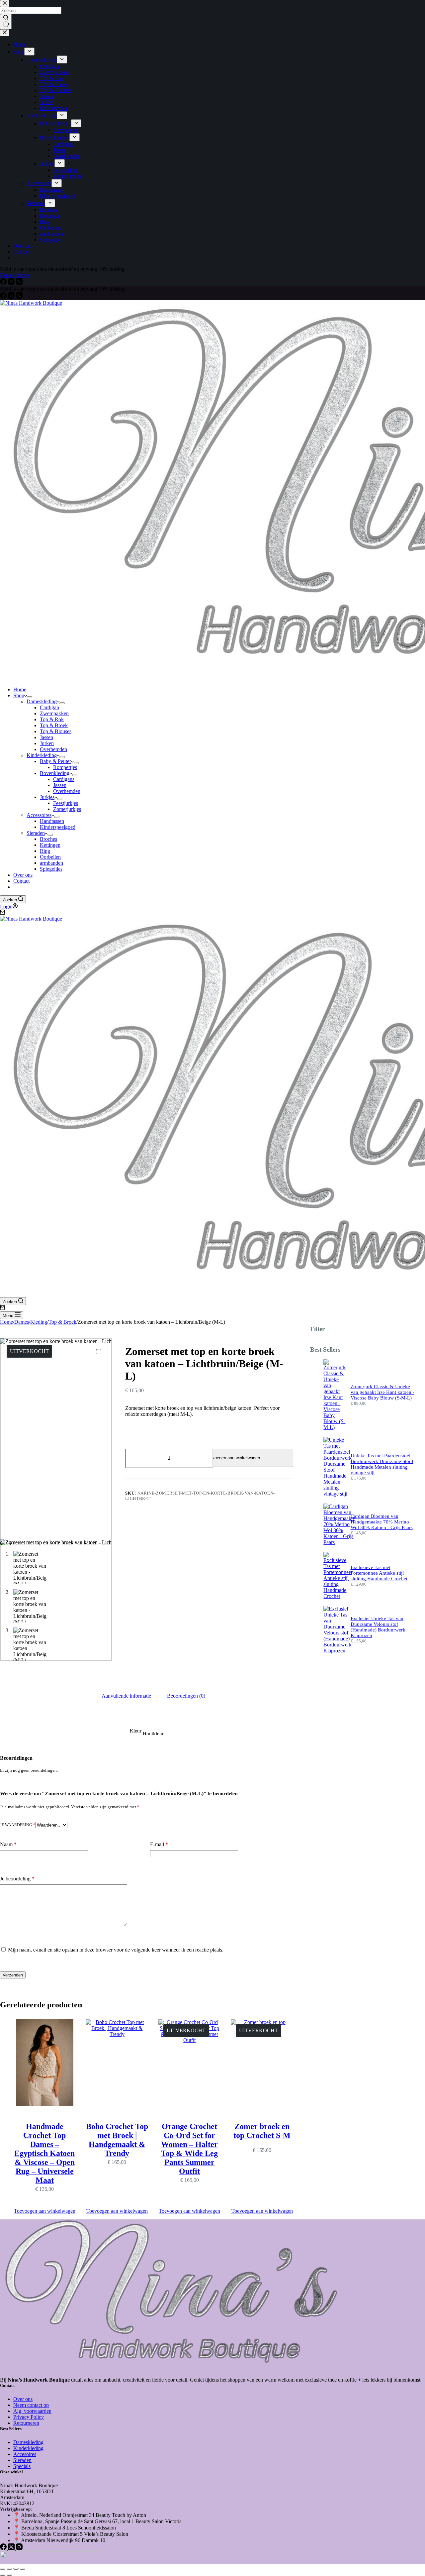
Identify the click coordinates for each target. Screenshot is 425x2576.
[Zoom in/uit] (3, 2569)
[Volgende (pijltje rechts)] (9, 2575)
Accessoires (39, 815)
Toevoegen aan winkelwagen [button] (45, 2211)
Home (20, 689)
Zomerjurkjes (67, 809)
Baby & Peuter (55, 761)
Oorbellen (50, 857)
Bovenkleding (55, 773)
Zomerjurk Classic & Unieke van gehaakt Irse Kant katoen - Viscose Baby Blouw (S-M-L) (382, 1392)
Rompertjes (65, 767)
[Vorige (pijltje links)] (3, 2575)
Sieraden (36, 833)
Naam (8, 1844)
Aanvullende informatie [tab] (126, 1696)
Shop (19, 695)
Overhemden (53, 749)
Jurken (47, 743)
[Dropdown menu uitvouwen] (30, 697)
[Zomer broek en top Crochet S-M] (262, 2067)
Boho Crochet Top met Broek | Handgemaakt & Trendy (117, 2140)
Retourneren (26, 2423)
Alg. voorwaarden (32, 2411)
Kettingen (50, 845)
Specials (22, 2466)
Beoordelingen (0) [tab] (186, 1696)
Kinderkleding (42, 755)
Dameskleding (42, 701)
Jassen (46, 737)
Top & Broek (54, 725)
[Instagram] (12, 297)
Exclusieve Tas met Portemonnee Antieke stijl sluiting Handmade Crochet (379, 1573)
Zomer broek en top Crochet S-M (262, 2131)
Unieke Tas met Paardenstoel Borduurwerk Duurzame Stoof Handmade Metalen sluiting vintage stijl (382, 1464)
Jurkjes (47, 797)
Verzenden (13, 1975)
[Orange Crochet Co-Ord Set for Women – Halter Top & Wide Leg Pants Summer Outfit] (190, 2067)
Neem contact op (31, 2405)
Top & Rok (52, 719)
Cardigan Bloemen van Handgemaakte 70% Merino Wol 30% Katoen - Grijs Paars (382, 1522)
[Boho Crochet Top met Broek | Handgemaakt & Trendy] (117, 2067)
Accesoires (25, 2454)
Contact (21, 881)
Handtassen (52, 821)
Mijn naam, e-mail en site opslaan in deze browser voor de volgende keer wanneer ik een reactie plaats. (116, 1950)
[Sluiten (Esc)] (23, 2569)
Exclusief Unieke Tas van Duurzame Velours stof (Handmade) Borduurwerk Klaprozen (378, 1627)
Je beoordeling (17, 1879)
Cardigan (49, 707)
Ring (45, 851)
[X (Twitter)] (12, 2548)
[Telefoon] (19, 297)
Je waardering (18, 1825)
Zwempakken (54, 713)
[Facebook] (4, 297)
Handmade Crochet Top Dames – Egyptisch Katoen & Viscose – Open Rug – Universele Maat (44, 2153)
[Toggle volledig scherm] (9, 2569)
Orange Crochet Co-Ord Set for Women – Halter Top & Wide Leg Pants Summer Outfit (189, 2149)
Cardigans (64, 779)
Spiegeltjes (51, 869)
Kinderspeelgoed (58, 827)
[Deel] (16, 2569)
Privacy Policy (29, 2417)
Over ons (23, 875)
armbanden (51, 863)
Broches (48, 839)
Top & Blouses (56, 731)
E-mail (159, 1844)
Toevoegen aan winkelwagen (233, 1458)
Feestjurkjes (66, 803)
